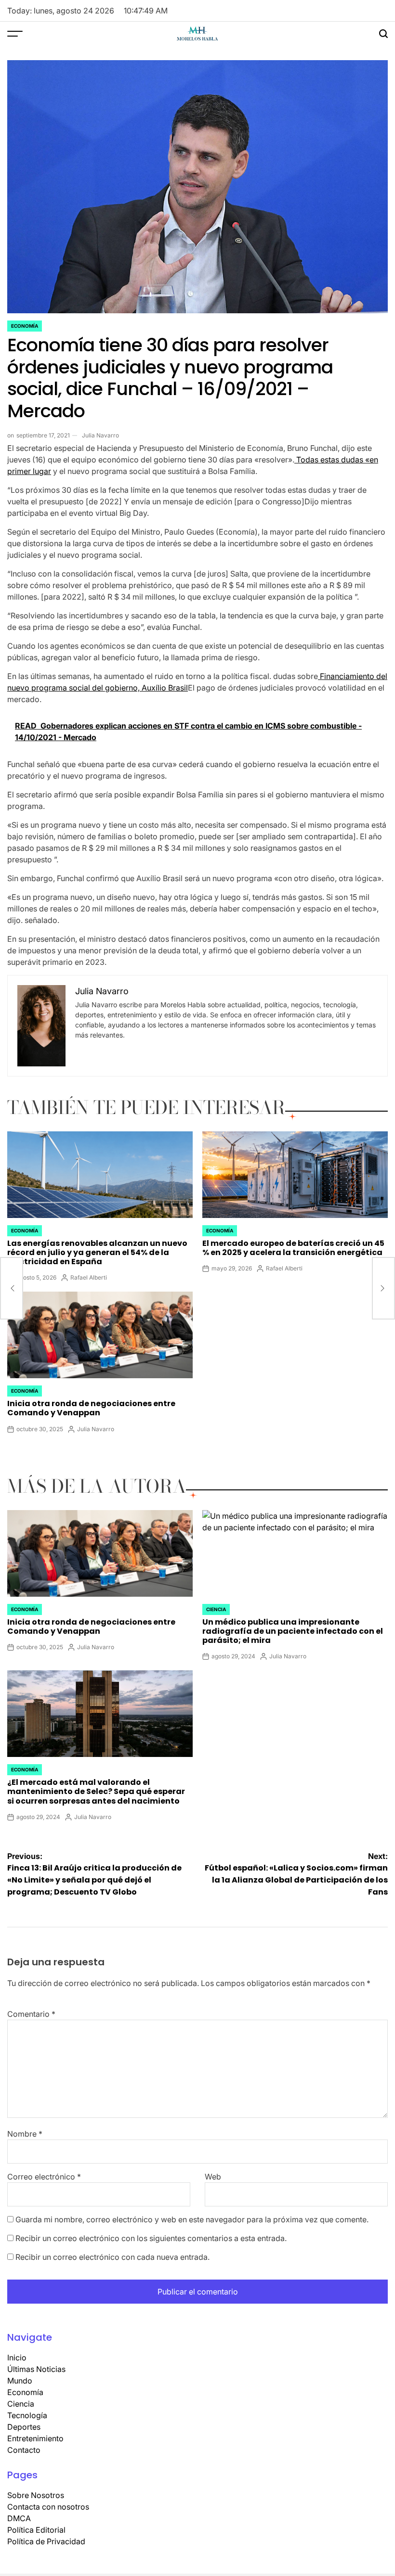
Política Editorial (36, 2530)
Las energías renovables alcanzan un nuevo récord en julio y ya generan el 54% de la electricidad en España (97, 1252)
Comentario (31, 2014)
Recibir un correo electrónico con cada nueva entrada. (112, 2257)
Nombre (25, 2134)
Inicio (17, 2358)
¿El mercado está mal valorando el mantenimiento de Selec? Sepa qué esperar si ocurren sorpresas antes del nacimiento (96, 1791)
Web (213, 2177)
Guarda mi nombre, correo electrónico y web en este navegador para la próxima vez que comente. (192, 2219)
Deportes (24, 2427)
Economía (25, 326)
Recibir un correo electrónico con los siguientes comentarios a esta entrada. (151, 2238)
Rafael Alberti (89, 1277)
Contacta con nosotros (48, 2507)
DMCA (19, 2518)
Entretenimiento (35, 2438)
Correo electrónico (44, 2177)
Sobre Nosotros (36, 2495)
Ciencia (216, 1609)
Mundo (20, 2381)
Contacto (24, 2450)
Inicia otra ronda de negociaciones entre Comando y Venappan (91, 1408)
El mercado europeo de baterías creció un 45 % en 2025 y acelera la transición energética (293, 1248)
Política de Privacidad (46, 2541)
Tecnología (27, 2415)
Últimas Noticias (36, 2369)
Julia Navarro (100, 435)
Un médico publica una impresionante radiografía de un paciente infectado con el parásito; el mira (293, 1631)
